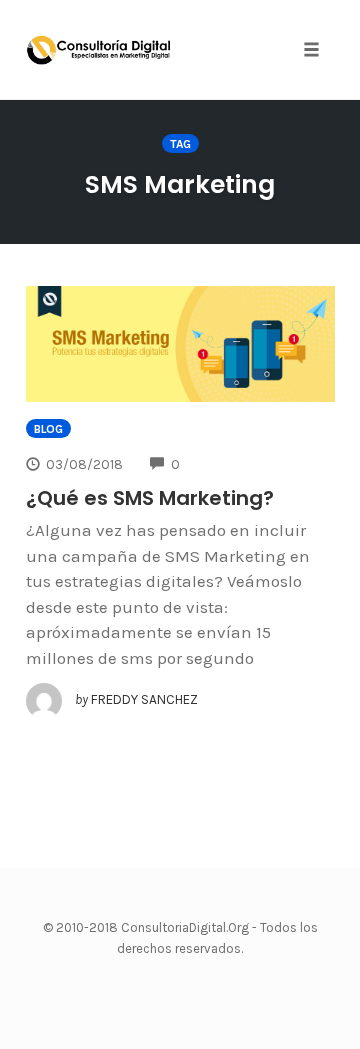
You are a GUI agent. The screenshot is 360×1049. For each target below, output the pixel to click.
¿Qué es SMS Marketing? (150, 498)
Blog (48, 429)
